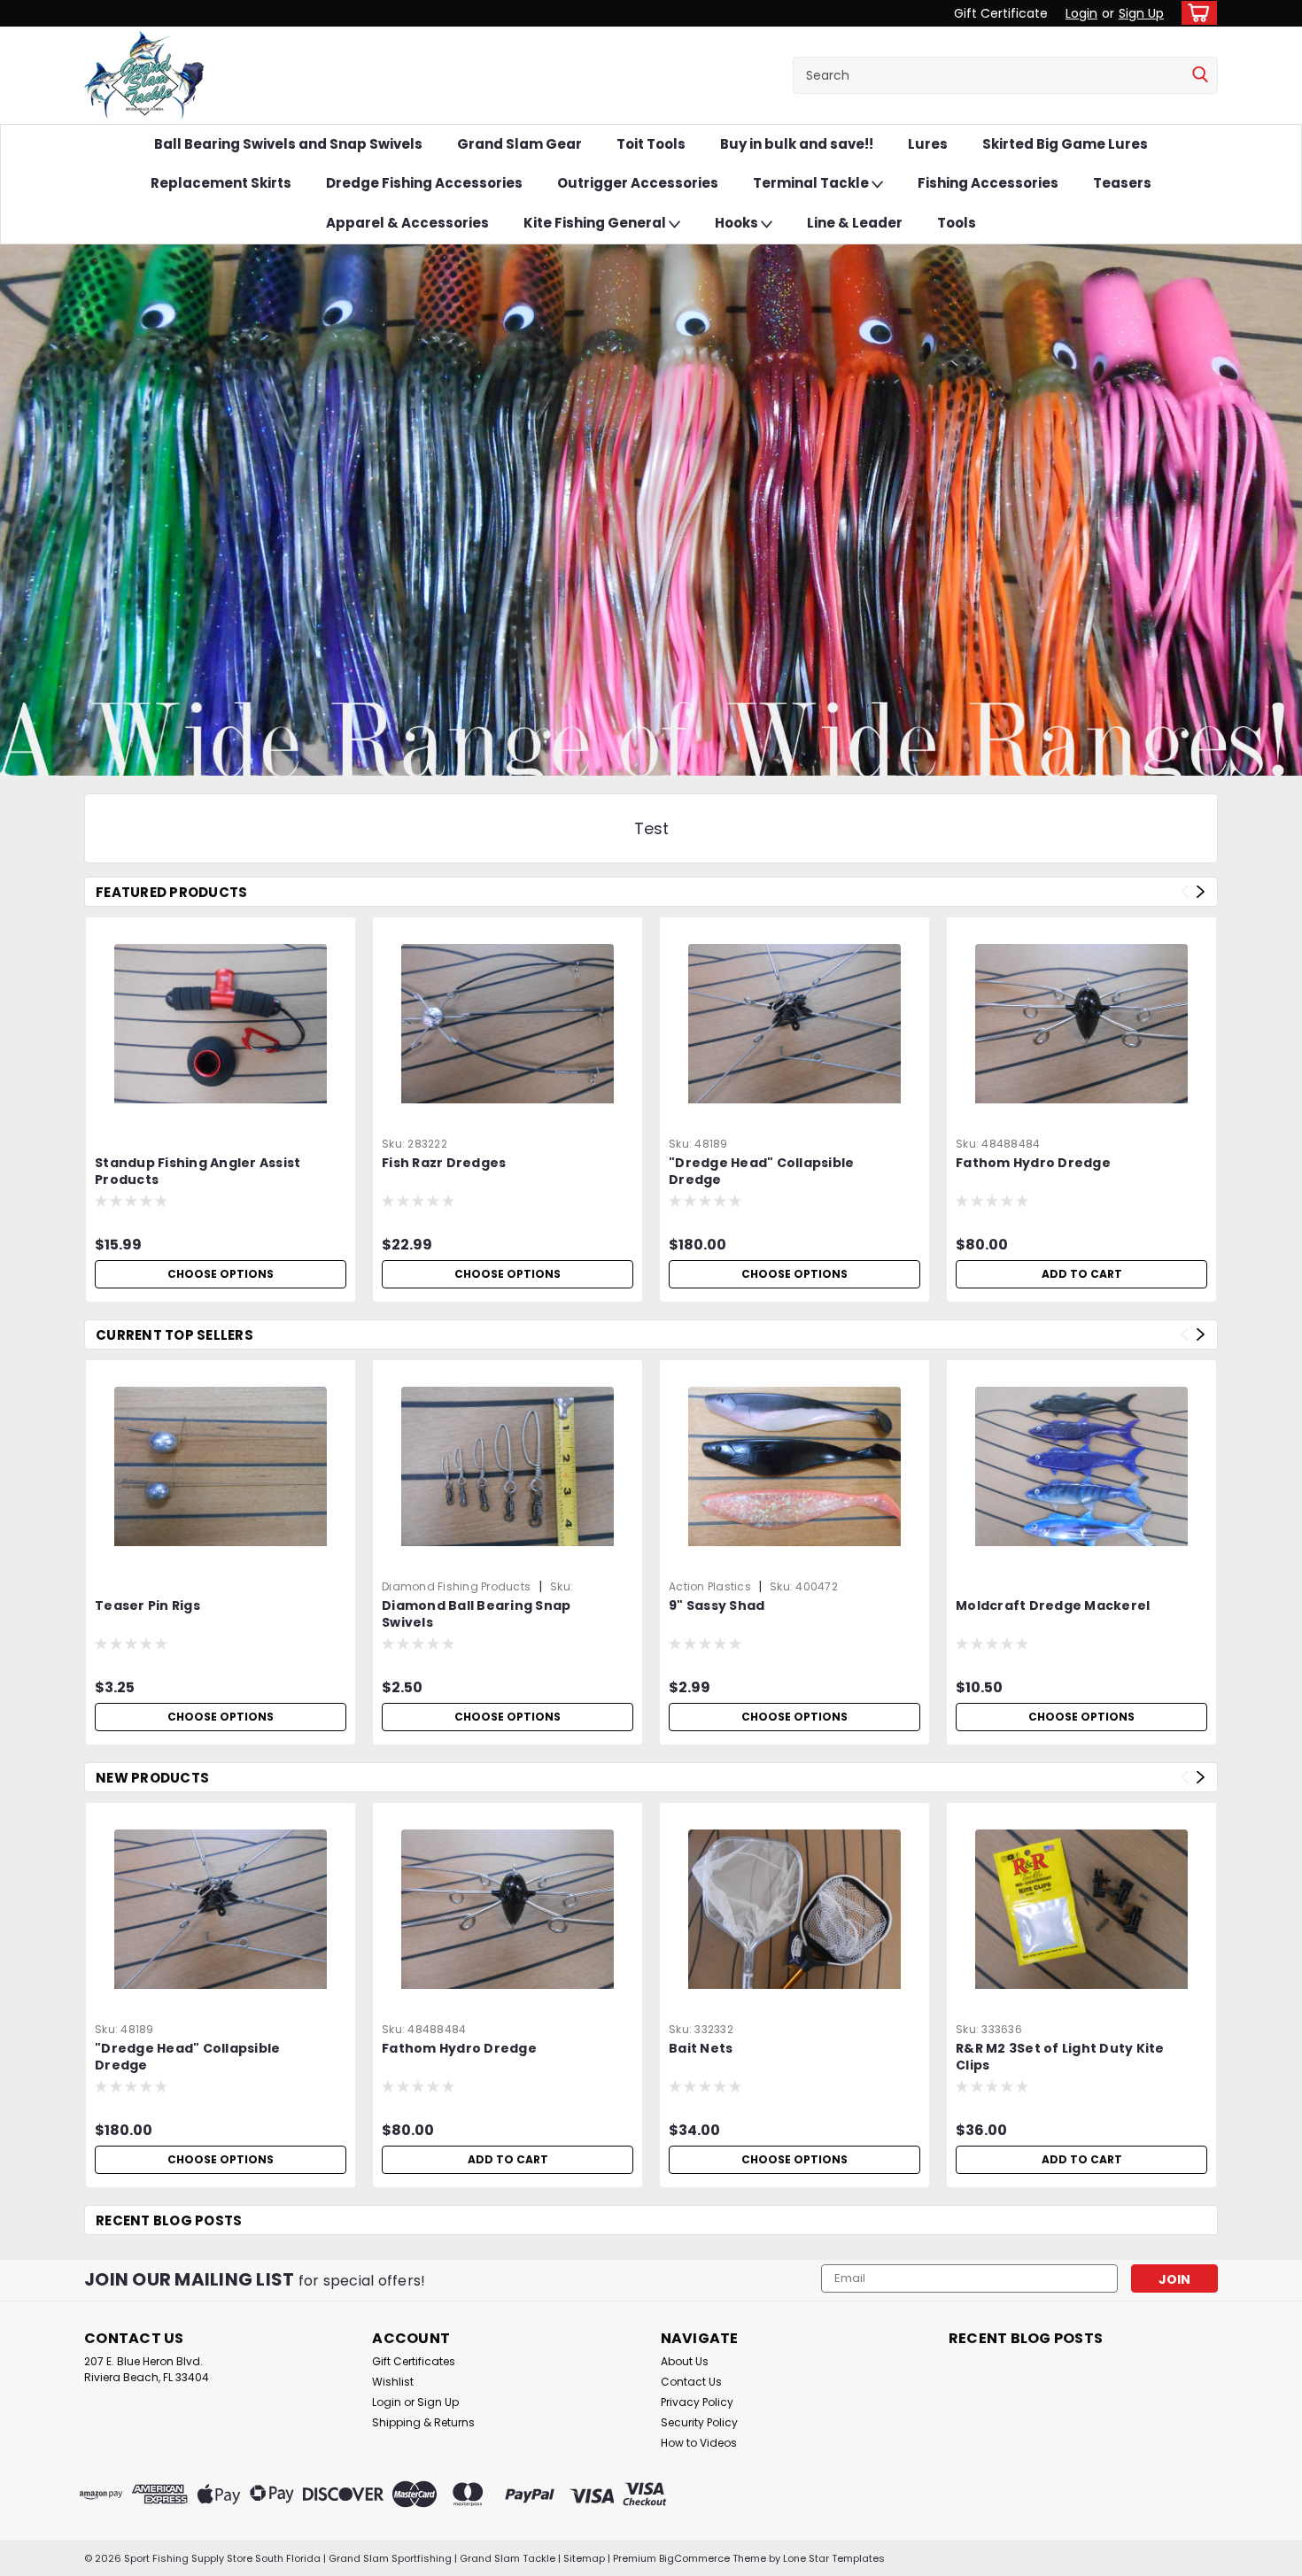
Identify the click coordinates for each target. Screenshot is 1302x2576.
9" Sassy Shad (717, 1606)
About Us (685, 2361)
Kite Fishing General (596, 223)
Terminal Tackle (812, 183)
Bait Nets (701, 2049)
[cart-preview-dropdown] (1195, 13)
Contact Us (691, 2382)
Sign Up (1141, 13)
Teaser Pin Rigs (147, 1606)
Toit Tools (651, 144)
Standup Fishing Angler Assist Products (198, 1172)
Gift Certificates (414, 2361)
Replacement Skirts (221, 183)
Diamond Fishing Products (456, 1586)
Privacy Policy (697, 2402)
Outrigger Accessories (638, 183)
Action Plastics (711, 1586)
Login (1081, 13)
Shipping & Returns (423, 2422)
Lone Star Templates (834, 2558)
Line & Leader (855, 223)
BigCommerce (694, 2558)
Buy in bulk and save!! (797, 144)
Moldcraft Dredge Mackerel (1053, 1606)
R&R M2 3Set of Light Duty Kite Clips (1060, 2057)
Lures (928, 144)
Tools (957, 223)
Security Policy (699, 2422)
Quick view (221, 1117)
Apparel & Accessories (407, 223)
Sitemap (584, 2558)
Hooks (738, 223)
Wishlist (393, 2382)
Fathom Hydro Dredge (1033, 1163)
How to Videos (699, 2443)
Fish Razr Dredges (444, 1163)
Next (1201, 891)
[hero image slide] (651, 510)
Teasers (1122, 183)
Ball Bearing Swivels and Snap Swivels (288, 144)
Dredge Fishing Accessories (424, 183)
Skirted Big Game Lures (1065, 144)
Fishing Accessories (988, 183)
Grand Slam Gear (519, 144)
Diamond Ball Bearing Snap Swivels (476, 1614)
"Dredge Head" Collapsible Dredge (761, 1172)
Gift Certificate (1001, 13)
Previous (1185, 891)
